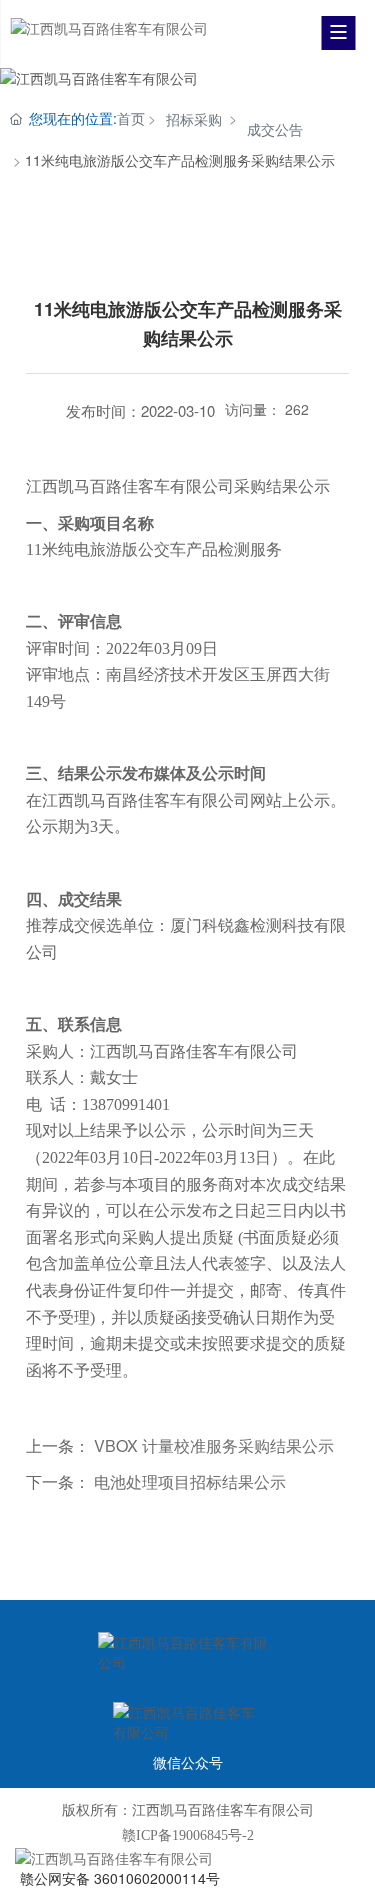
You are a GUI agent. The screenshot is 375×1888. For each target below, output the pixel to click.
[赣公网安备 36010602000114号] (187, 1858)
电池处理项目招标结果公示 (190, 1481)
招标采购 (194, 119)
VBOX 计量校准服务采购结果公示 (214, 1445)
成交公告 (275, 129)
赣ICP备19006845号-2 (188, 1835)
